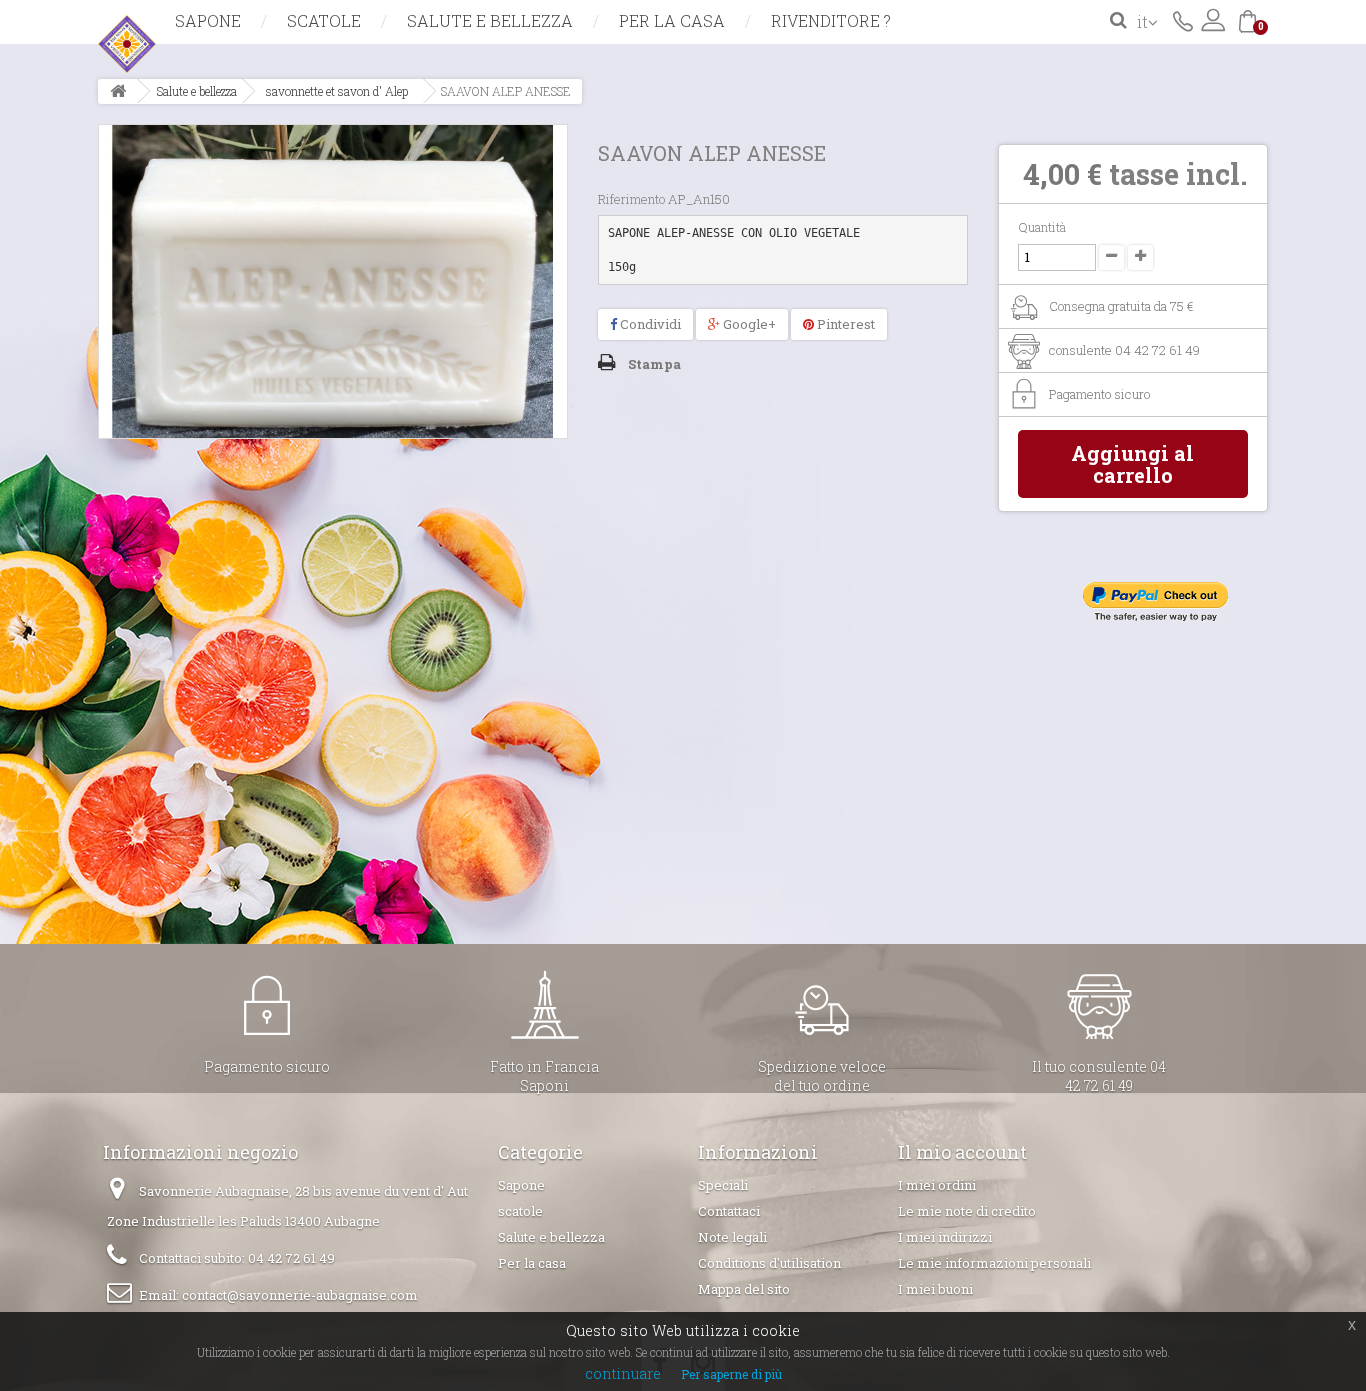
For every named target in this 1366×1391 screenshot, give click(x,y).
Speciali (723, 1185)
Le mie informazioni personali (994, 1263)
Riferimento (631, 199)
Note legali (732, 1237)
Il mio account (962, 1152)
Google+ (748, 324)
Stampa (654, 364)
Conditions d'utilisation (769, 1263)
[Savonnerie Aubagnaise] (283, 44)
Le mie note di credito (967, 1211)
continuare (623, 1373)
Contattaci (1183, 20)
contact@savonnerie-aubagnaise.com (300, 1295)
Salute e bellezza (490, 20)
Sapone (208, 20)
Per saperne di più (731, 1374)
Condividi (649, 324)
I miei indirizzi (945, 1237)
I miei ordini (937, 1185)
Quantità (1042, 227)
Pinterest (844, 324)
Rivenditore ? (831, 20)
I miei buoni (935, 1289)
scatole (324, 20)
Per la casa (672, 20)
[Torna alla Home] (118, 91)
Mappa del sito (744, 1289)
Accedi (1213, 20)
